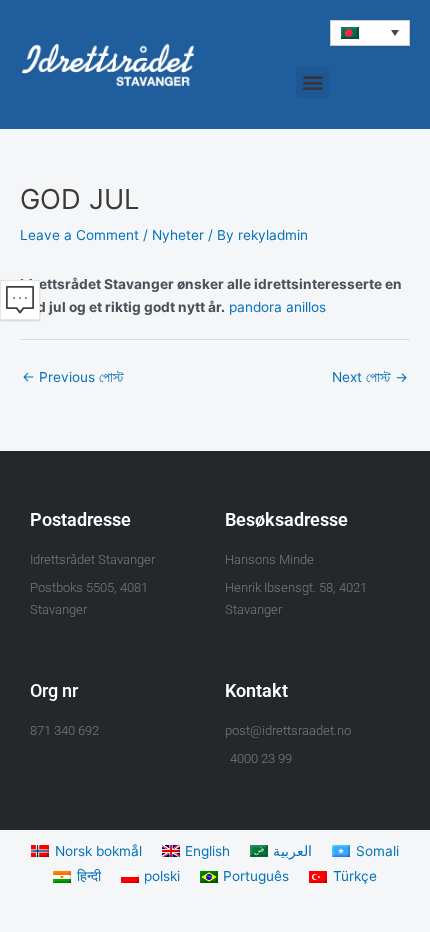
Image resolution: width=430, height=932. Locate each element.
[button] (370, 33)
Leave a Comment (79, 235)
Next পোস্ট (370, 377)
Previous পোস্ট (73, 377)
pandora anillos (277, 307)
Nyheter (178, 235)
